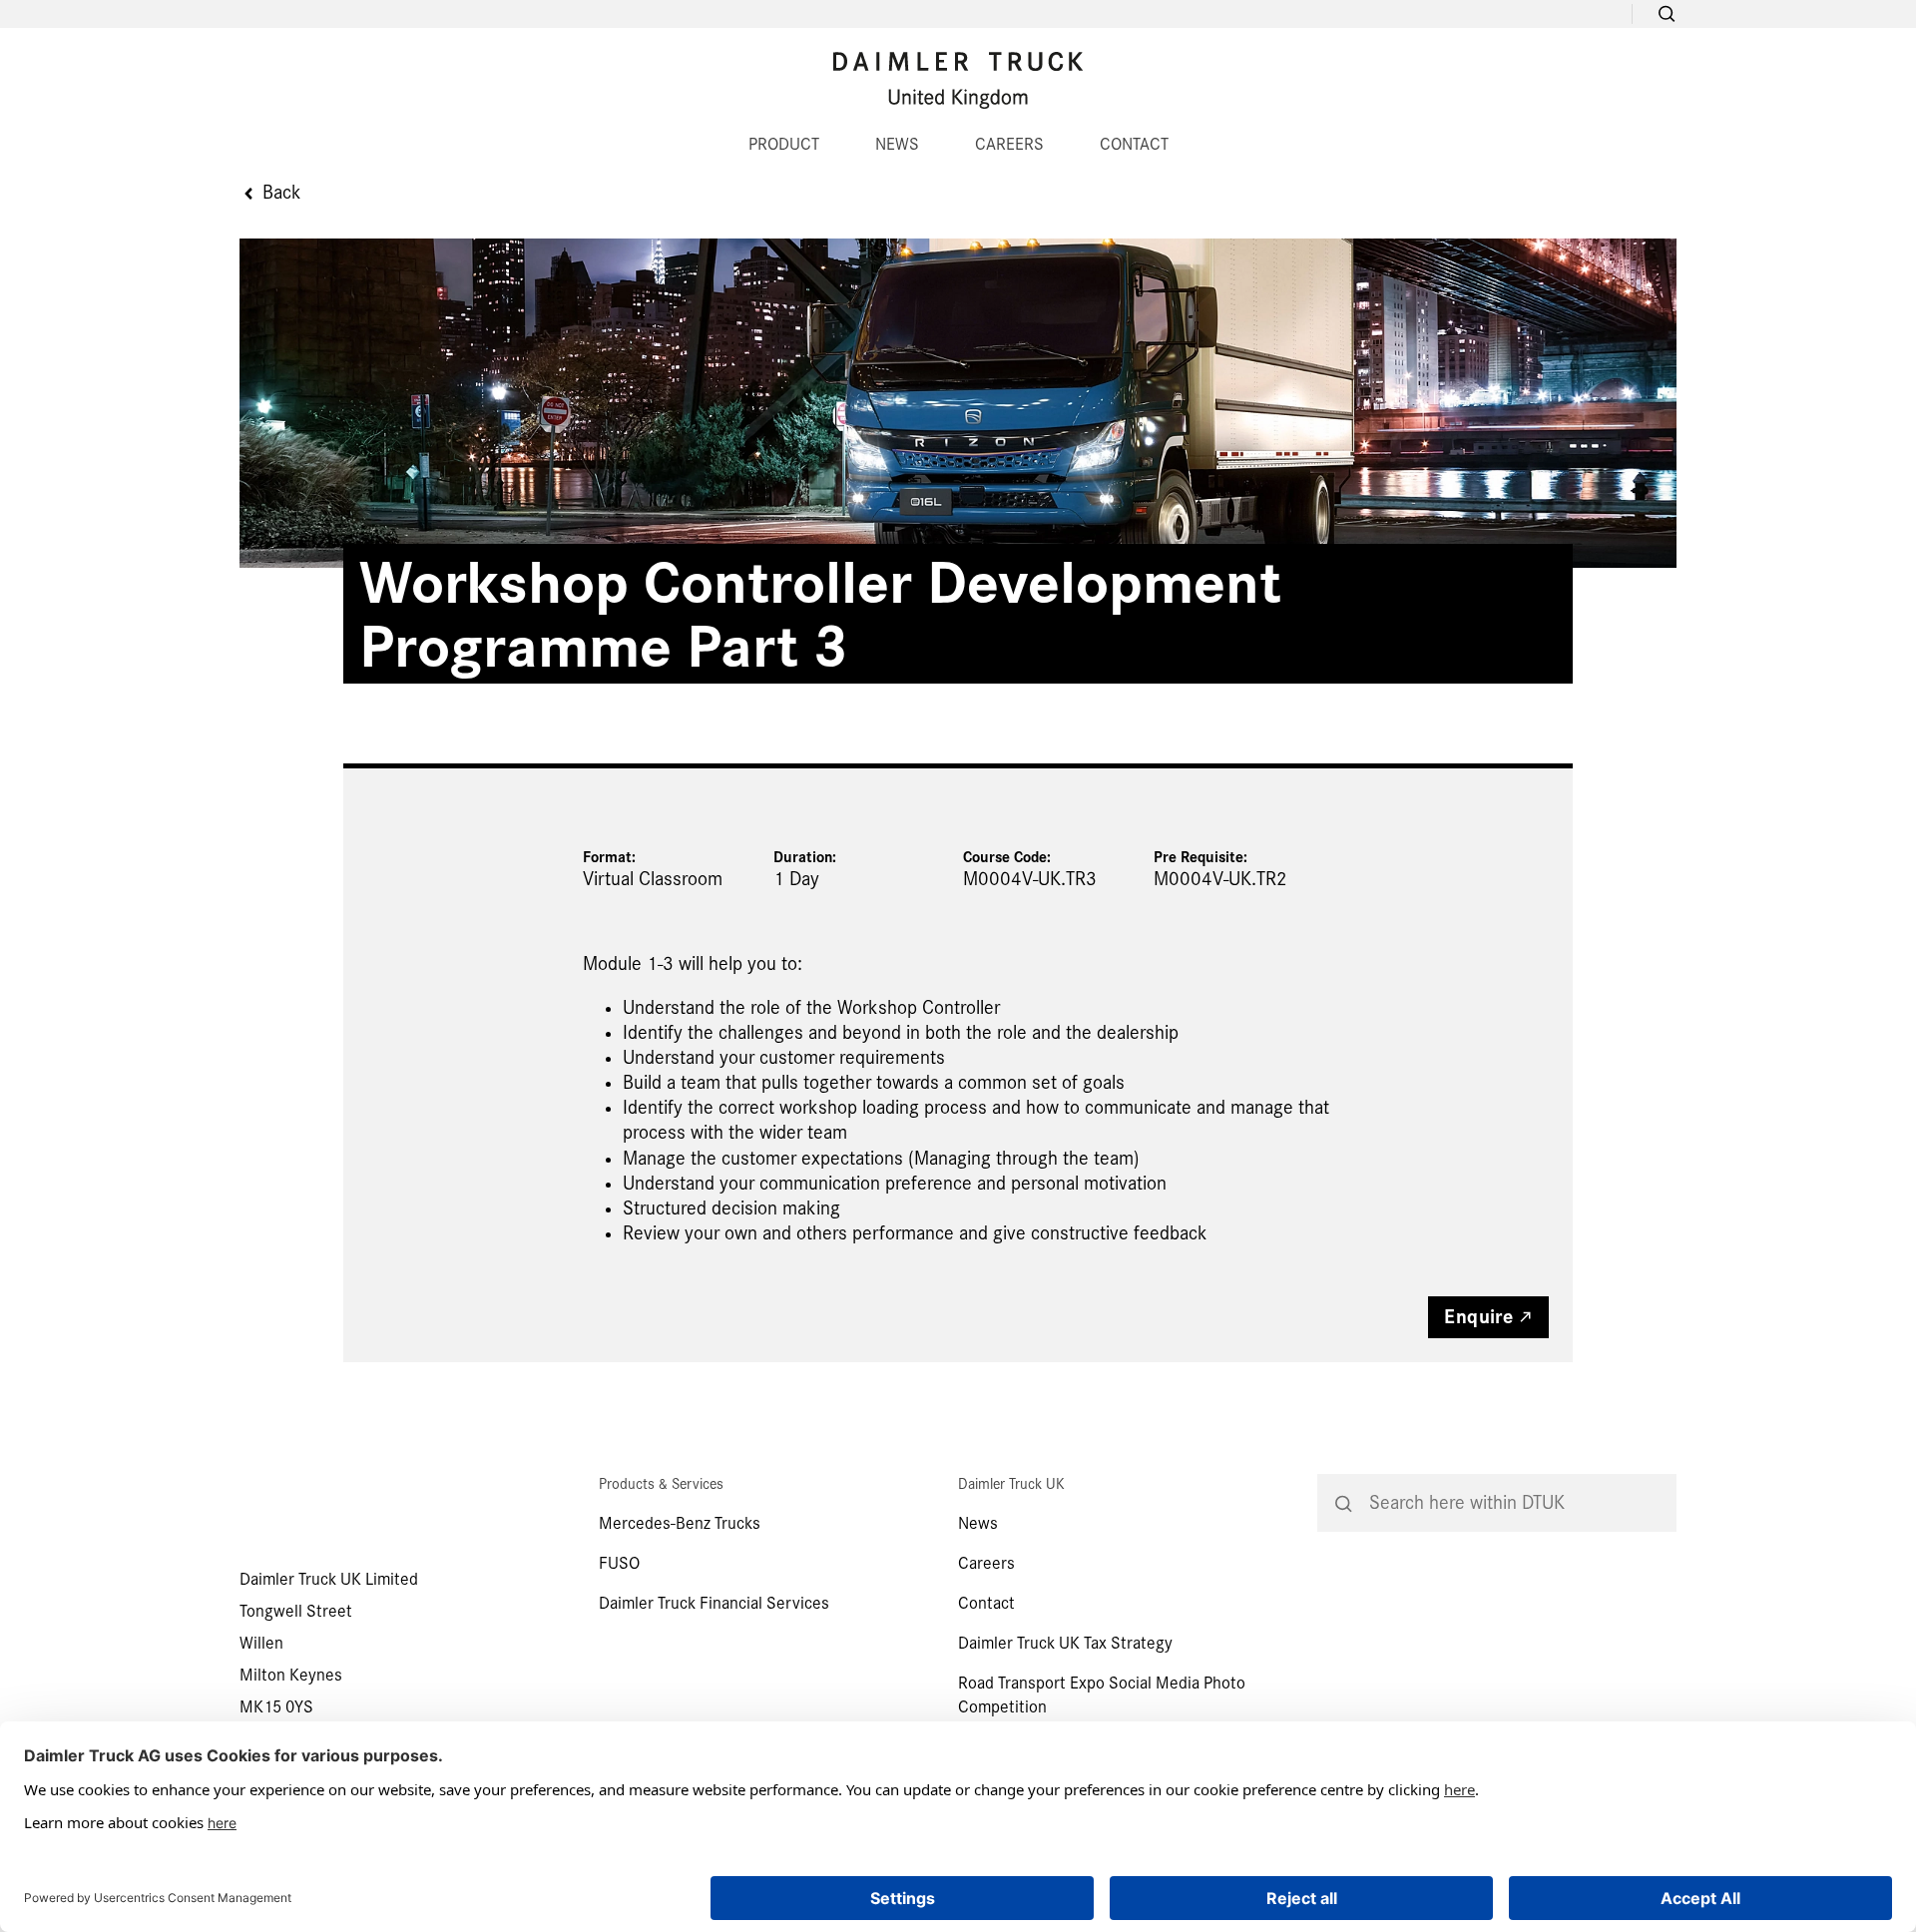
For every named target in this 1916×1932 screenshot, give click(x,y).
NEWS (897, 144)
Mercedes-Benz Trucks (680, 1523)
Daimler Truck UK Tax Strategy (1065, 1643)
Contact (986, 1603)
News (978, 1523)
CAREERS (1009, 144)
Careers (986, 1563)
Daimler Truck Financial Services (714, 1603)
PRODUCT (784, 144)
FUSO (619, 1563)
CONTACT (1134, 144)
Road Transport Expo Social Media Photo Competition (1102, 1695)
